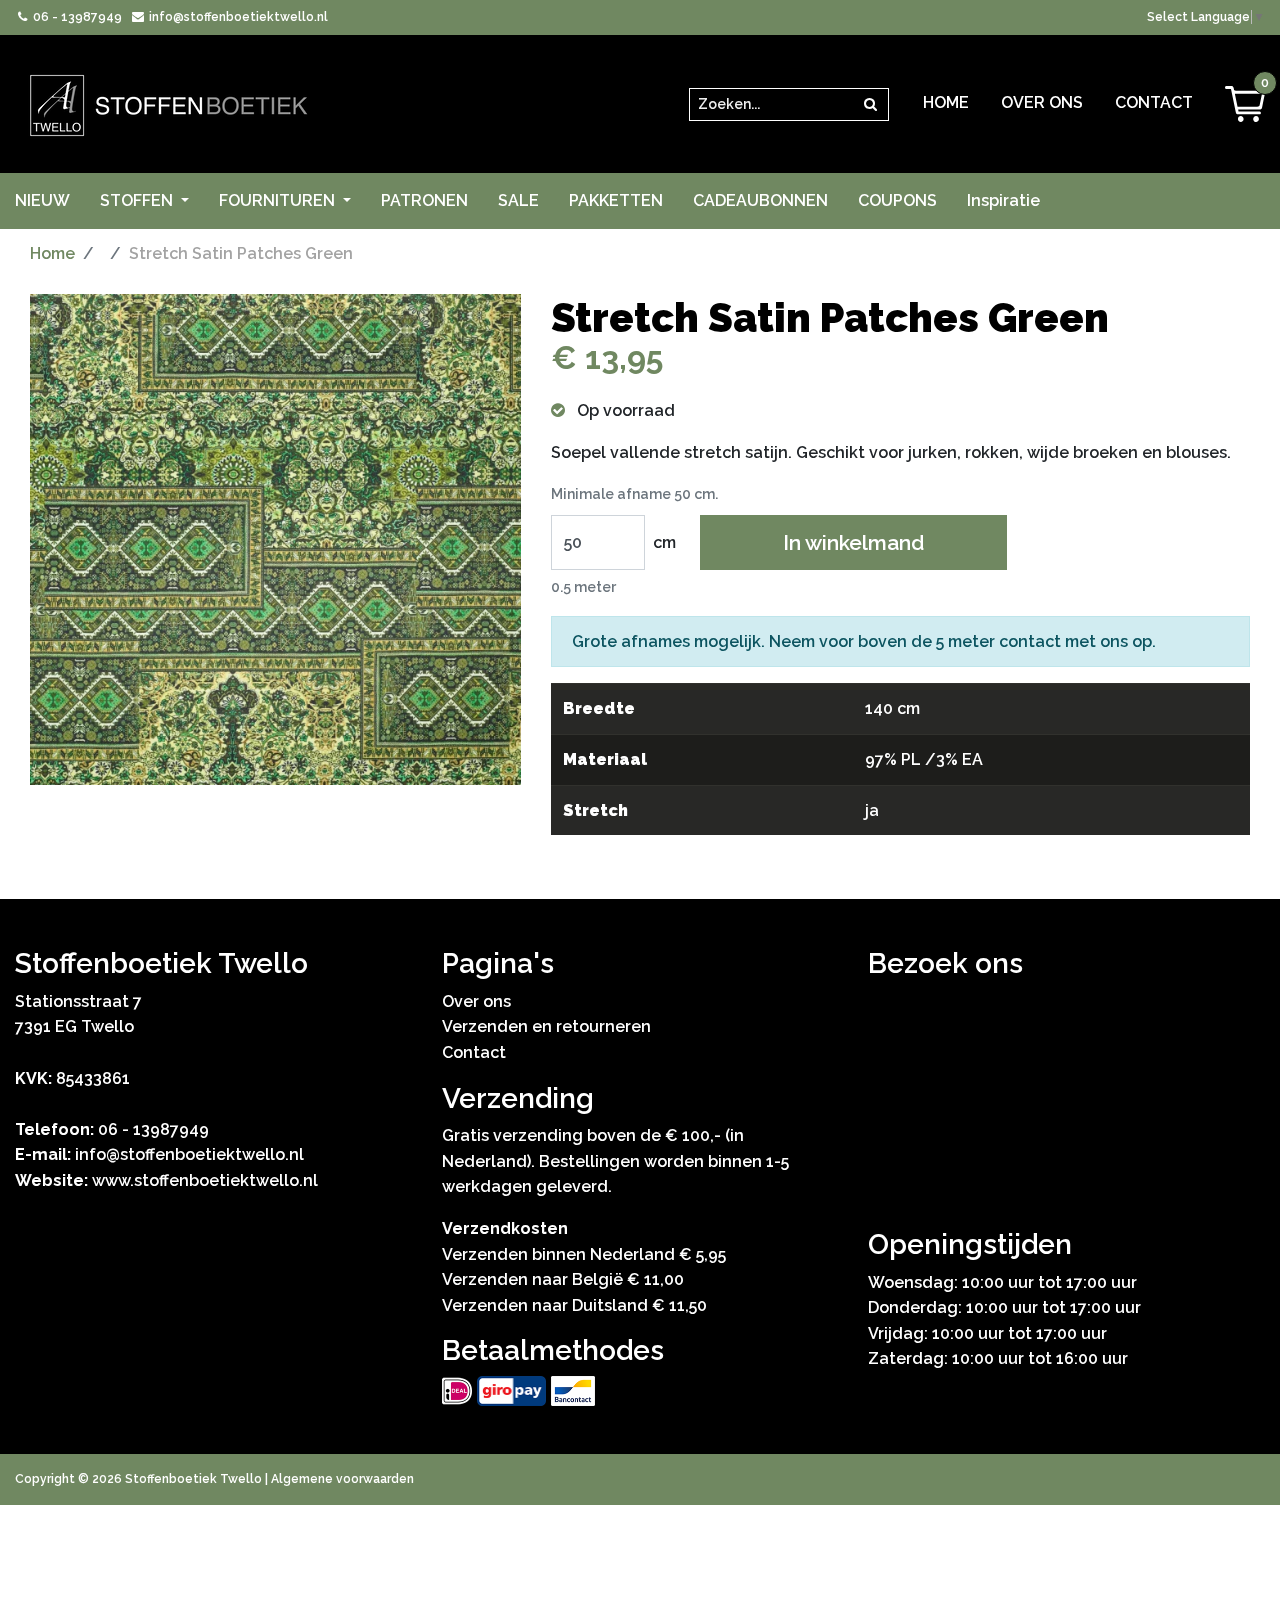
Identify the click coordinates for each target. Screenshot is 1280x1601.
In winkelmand (853, 542)
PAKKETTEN (616, 200)
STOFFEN (138, 200)
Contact (1154, 102)
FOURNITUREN (279, 200)
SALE (518, 200)
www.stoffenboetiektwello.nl (205, 1180)
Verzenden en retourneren (546, 1026)
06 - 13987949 (76, 17)
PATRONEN (424, 200)
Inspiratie (1003, 200)
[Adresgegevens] (1066, 1100)
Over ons (1042, 102)
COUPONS (897, 200)
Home (946, 102)
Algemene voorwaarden (342, 1479)
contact (1030, 641)
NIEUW (42, 200)
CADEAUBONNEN (760, 200)
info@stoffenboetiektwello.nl (236, 17)
